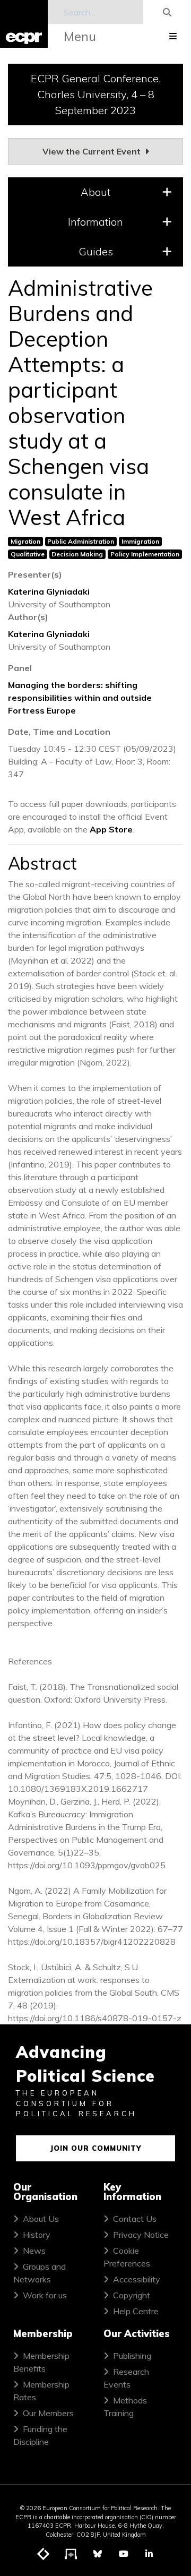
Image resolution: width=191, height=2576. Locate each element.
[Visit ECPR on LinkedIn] (149, 2554)
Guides (96, 251)
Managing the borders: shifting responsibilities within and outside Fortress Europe (80, 698)
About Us (41, 2219)
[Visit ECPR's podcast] (71, 2554)
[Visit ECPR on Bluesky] (98, 2554)
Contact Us (135, 2219)
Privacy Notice (141, 2235)
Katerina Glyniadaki (49, 591)
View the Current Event (93, 151)
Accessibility (137, 2279)
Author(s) (28, 617)
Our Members (48, 2413)
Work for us (45, 2295)
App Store (111, 829)
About (95, 192)
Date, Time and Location (59, 732)
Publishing (132, 2356)
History (37, 2235)
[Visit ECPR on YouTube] (124, 2554)
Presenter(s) (35, 574)
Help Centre (136, 2311)
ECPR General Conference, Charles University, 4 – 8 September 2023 (96, 94)
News (34, 2251)
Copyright (132, 2295)
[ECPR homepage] (24, 24)
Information (95, 222)
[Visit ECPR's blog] (44, 2554)
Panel (20, 668)
